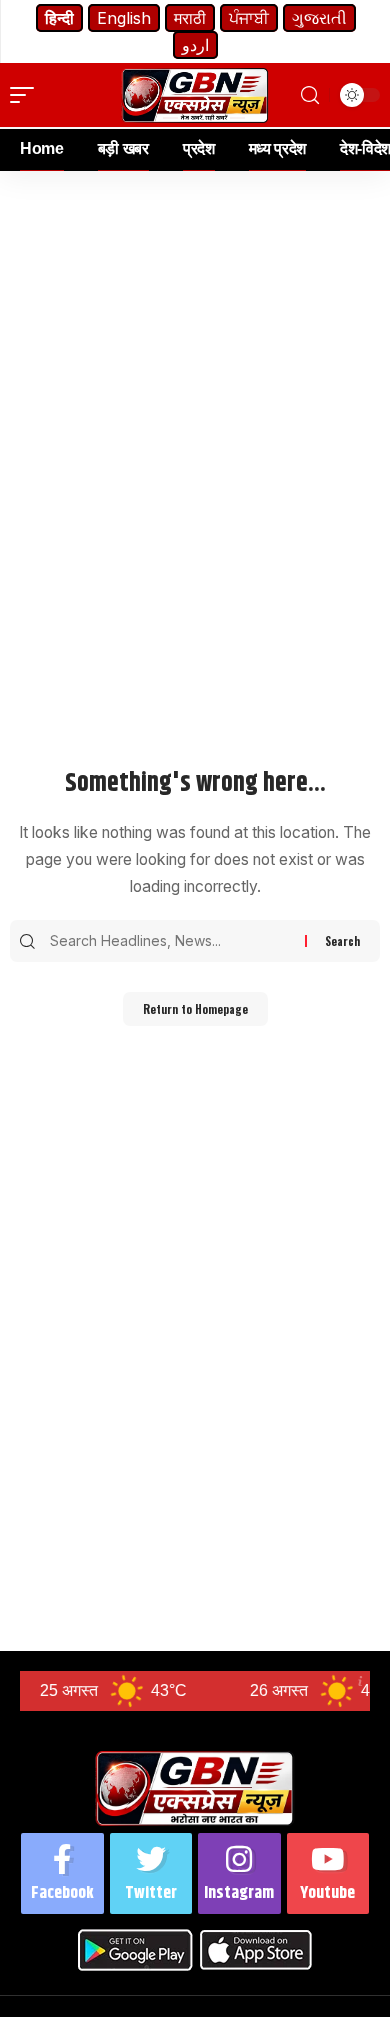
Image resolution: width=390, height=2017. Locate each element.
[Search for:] (175, 941)
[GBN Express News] (195, 95)
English (124, 18)
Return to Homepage (195, 1009)
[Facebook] (62, 1873)
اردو (195, 45)
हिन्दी (59, 18)
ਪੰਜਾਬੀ (249, 18)
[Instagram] (239, 1873)
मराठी (190, 18)
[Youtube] (328, 1873)
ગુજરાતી (319, 18)
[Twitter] (151, 1873)
